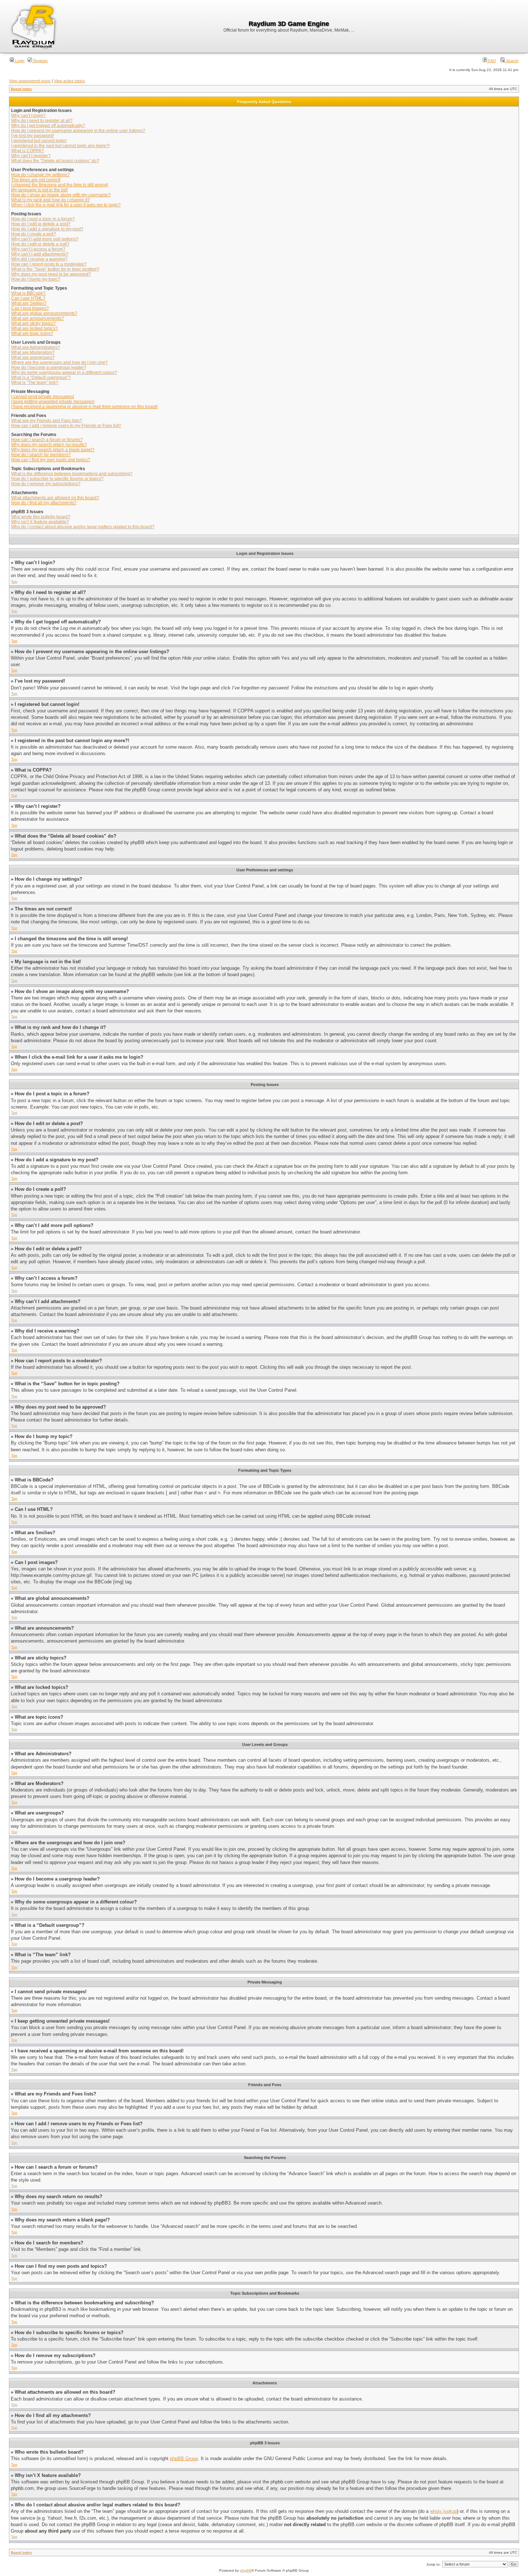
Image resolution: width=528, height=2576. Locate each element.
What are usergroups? (33, 357)
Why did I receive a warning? (39, 259)
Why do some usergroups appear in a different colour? (64, 373)
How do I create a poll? (34, 234)
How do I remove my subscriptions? (46, 484)
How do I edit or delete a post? (41, 224)
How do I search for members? (41, 455)
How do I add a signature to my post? (47, 229)
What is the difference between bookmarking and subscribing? (72, 474)
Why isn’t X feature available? (40, 522)
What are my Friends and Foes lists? (47, 421)
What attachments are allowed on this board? (55, 498)
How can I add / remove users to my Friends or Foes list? (66, 426)
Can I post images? (30, 308)
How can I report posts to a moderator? (49, 264)
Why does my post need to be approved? (51, 274)
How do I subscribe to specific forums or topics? (57, 479)
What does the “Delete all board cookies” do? (55, 161)
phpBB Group (184, 2458)
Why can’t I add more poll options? (45, 239)
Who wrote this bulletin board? (41, 517)
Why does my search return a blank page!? (53, 450)
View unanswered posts (30, 81)
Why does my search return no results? (49, 445)
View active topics (70, 81)
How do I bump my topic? (36, 279)
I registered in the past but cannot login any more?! (60, 146)
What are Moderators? (33, 352)
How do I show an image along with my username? (61, 195)
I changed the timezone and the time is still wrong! (60, 185)
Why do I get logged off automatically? (48, 126)
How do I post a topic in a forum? (43, 219)
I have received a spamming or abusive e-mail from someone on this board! (84, 407)
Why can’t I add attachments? (40, 254)
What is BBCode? (28, 293)
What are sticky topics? (33, 323)
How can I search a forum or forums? (47, 440)
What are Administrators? (36, 347)
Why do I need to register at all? (42, 121)
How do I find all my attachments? (44, 503)
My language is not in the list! (39, 190)
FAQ (492, 61)
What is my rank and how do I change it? (50, 200)
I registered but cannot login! (39, 141)
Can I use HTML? (28, 298)
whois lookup (443, 2511)
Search (511, 61)
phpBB (246, 2570)
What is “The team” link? (35, 383)
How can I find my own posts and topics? (51, 460)
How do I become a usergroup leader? (49, 367)
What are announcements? (38, 318)
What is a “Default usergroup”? (41, 378)
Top (14, 582)
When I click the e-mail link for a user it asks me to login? (66, 205)
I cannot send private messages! (43, 397)
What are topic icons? (32, 333)
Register (40, 61)
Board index (21, 89)
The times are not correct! (36, 180)
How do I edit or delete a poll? (40, 244)
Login (19, 61)
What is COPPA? (27, 151)
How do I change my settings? (40, 175)
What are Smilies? (29, 303)
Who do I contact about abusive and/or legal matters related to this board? (83, 527)
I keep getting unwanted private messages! (53, 402)
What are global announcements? (44, 313)
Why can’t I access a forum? (38, 249)
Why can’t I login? (28, 116)
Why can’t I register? (31, 156)
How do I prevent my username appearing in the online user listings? (78, 131)
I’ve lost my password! (33, 136)
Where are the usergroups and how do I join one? (59, 362)
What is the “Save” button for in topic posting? (55, 269)
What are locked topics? (34, 328)
